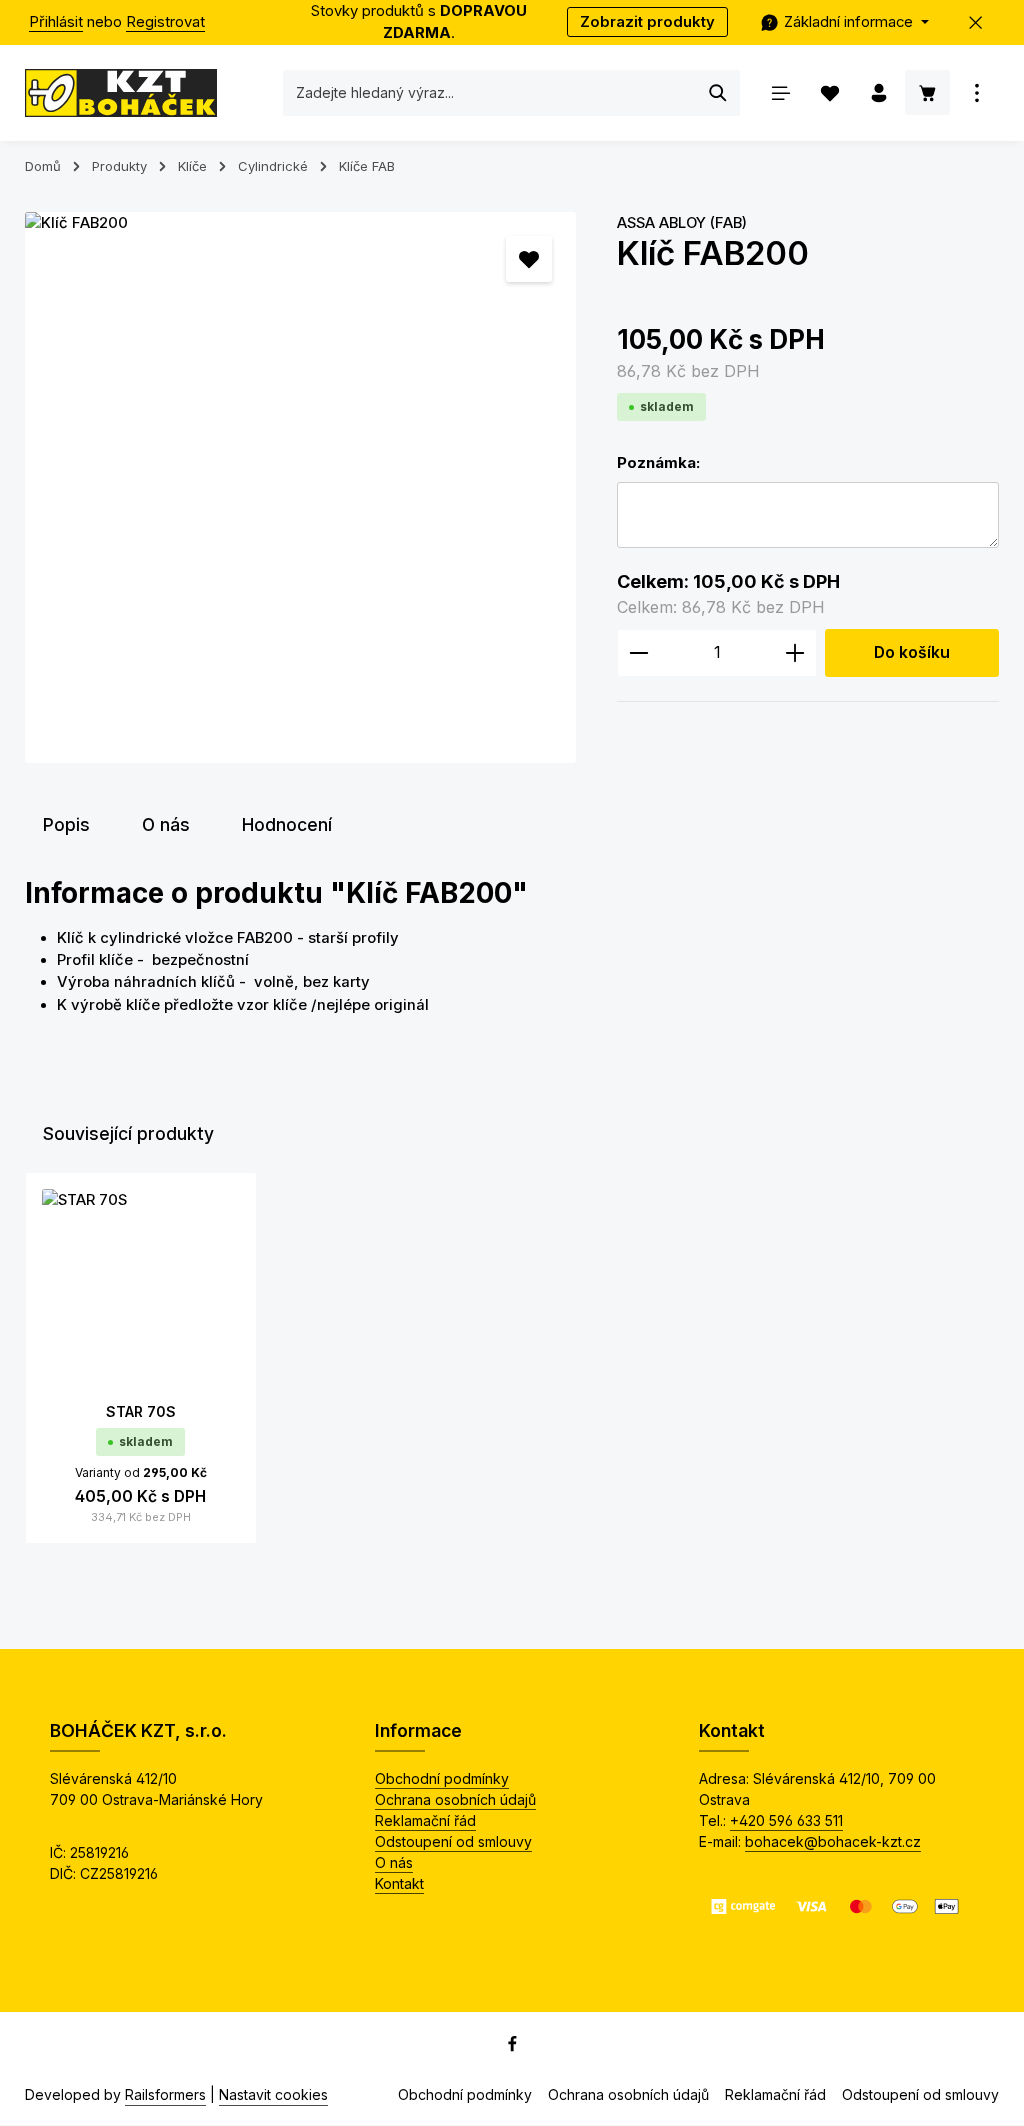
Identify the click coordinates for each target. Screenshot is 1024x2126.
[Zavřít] (976, 22)
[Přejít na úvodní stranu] (121, 93)
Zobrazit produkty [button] (647, 22)
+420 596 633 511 (786, 1820)
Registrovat (165, 22)
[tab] (66, 825)
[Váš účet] (878, 92)
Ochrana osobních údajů (455, 1799)
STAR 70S (141, 1411)
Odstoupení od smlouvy (453, 1841)
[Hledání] (718, 93)
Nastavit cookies (273, 2094)
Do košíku (912, 652)
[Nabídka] (780, 92)
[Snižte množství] (638, 653)
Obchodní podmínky (442, 1778)
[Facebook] (512, 2046)
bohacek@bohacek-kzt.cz (833, 1841)
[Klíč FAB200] (300, 487)
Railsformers (165, 2094)
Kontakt (399, 1883)
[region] (301, 487)
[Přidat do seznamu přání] (529, 259)
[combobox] (490, 93)
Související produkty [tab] (128, 1133)
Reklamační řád (425, 1820)
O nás (394, 1862)
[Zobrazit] (976, 92)
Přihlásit (56, 22)
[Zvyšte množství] (795, 653)
